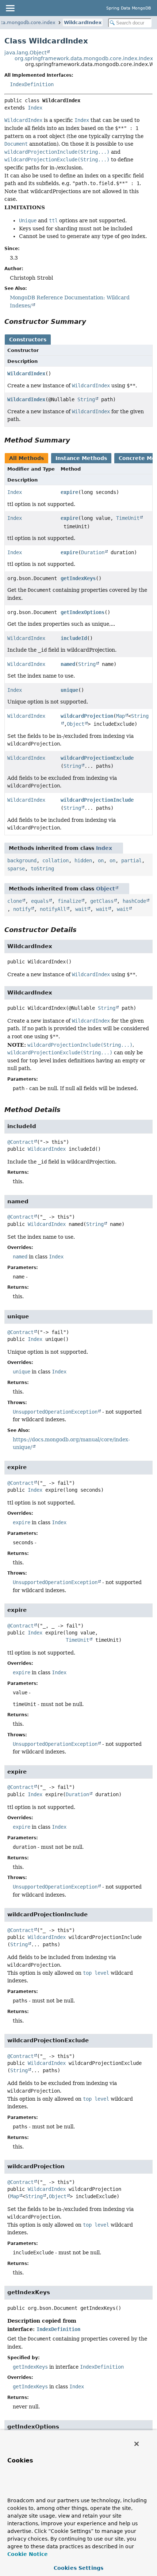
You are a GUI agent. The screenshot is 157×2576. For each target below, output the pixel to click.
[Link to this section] (91, 321)
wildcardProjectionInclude (97, 800)
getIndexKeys (78, 578)
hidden (83, 860)
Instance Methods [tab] (81, 458)
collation (55, 860)
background (22, 860)
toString (42, 869)
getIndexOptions (83, 612)
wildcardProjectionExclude (97, 758)
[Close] (137, 2444)
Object (76, 724)
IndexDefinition (32, 84)
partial (131, 860)
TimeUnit (128, 518)
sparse (16, 869)
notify (22, 909)
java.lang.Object (25, 53)
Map (120, 716)
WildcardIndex (83, 22)
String (86, 399)
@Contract (20, 1142)
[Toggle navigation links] (10, 8)
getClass (102, 901)
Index (35, 108)
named (68, 664)
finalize (69, 901)
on (101, 860)
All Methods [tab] (26, 458)
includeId (74, 638)
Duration (93, 552)
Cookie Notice (28, 2554)
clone (15, 901)
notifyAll (53, 909)
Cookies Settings (78, 2568)
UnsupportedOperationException (55, 1412)
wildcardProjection (87, 716)
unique (69, 690)
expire (69, 492)
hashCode (134, 901)
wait (81, 909)
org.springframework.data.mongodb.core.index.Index (84, 58)
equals (40, 901)
